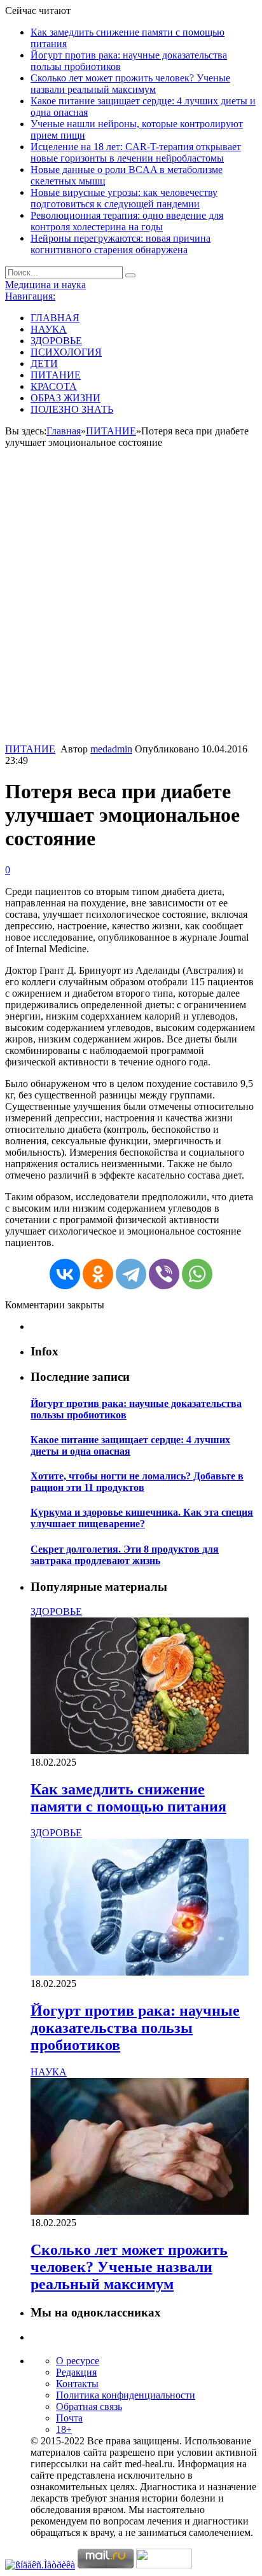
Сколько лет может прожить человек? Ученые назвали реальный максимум (130, 84)
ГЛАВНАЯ (55, 318)
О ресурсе (78, 2361)
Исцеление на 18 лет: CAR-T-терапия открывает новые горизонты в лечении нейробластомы (136, 152)
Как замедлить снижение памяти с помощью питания (128, 1798)
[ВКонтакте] (65, 1274)
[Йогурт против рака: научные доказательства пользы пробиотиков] (140, 1972)
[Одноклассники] (98, 1274)
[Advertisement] (131, 606)
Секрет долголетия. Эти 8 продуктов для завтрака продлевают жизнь (125, 1555)
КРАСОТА (54, 386)
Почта (69, 2418)
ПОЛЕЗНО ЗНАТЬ (72, 409)
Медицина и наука (45, 285)
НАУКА (49, 329)
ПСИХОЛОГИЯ (66, 352)
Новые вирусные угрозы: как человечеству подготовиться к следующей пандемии (124, 198)
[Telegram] (131, 1274)
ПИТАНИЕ (56, 375)
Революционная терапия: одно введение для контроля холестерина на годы (127, 221)
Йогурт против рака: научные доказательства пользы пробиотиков (135, 2028)
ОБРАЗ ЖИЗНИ (65, 398)
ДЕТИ (44, 364)
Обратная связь (89, 2406)
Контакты (77, 2384)
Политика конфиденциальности (126, 2395)
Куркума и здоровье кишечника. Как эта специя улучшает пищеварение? (142, 1518)
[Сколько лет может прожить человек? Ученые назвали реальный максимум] (140, 2211)
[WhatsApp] (197, 1274)
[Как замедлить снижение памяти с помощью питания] (140, 1751)
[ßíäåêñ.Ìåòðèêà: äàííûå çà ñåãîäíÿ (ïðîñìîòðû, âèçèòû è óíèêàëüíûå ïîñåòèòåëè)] (40, 2565)
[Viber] (164, 1274)
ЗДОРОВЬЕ (56, 341)
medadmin (111, 749)
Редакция (76, 2372)
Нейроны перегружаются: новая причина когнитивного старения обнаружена (121, 244)
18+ (64, 2429)
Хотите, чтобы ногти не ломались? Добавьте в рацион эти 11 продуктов (137, 1482)
